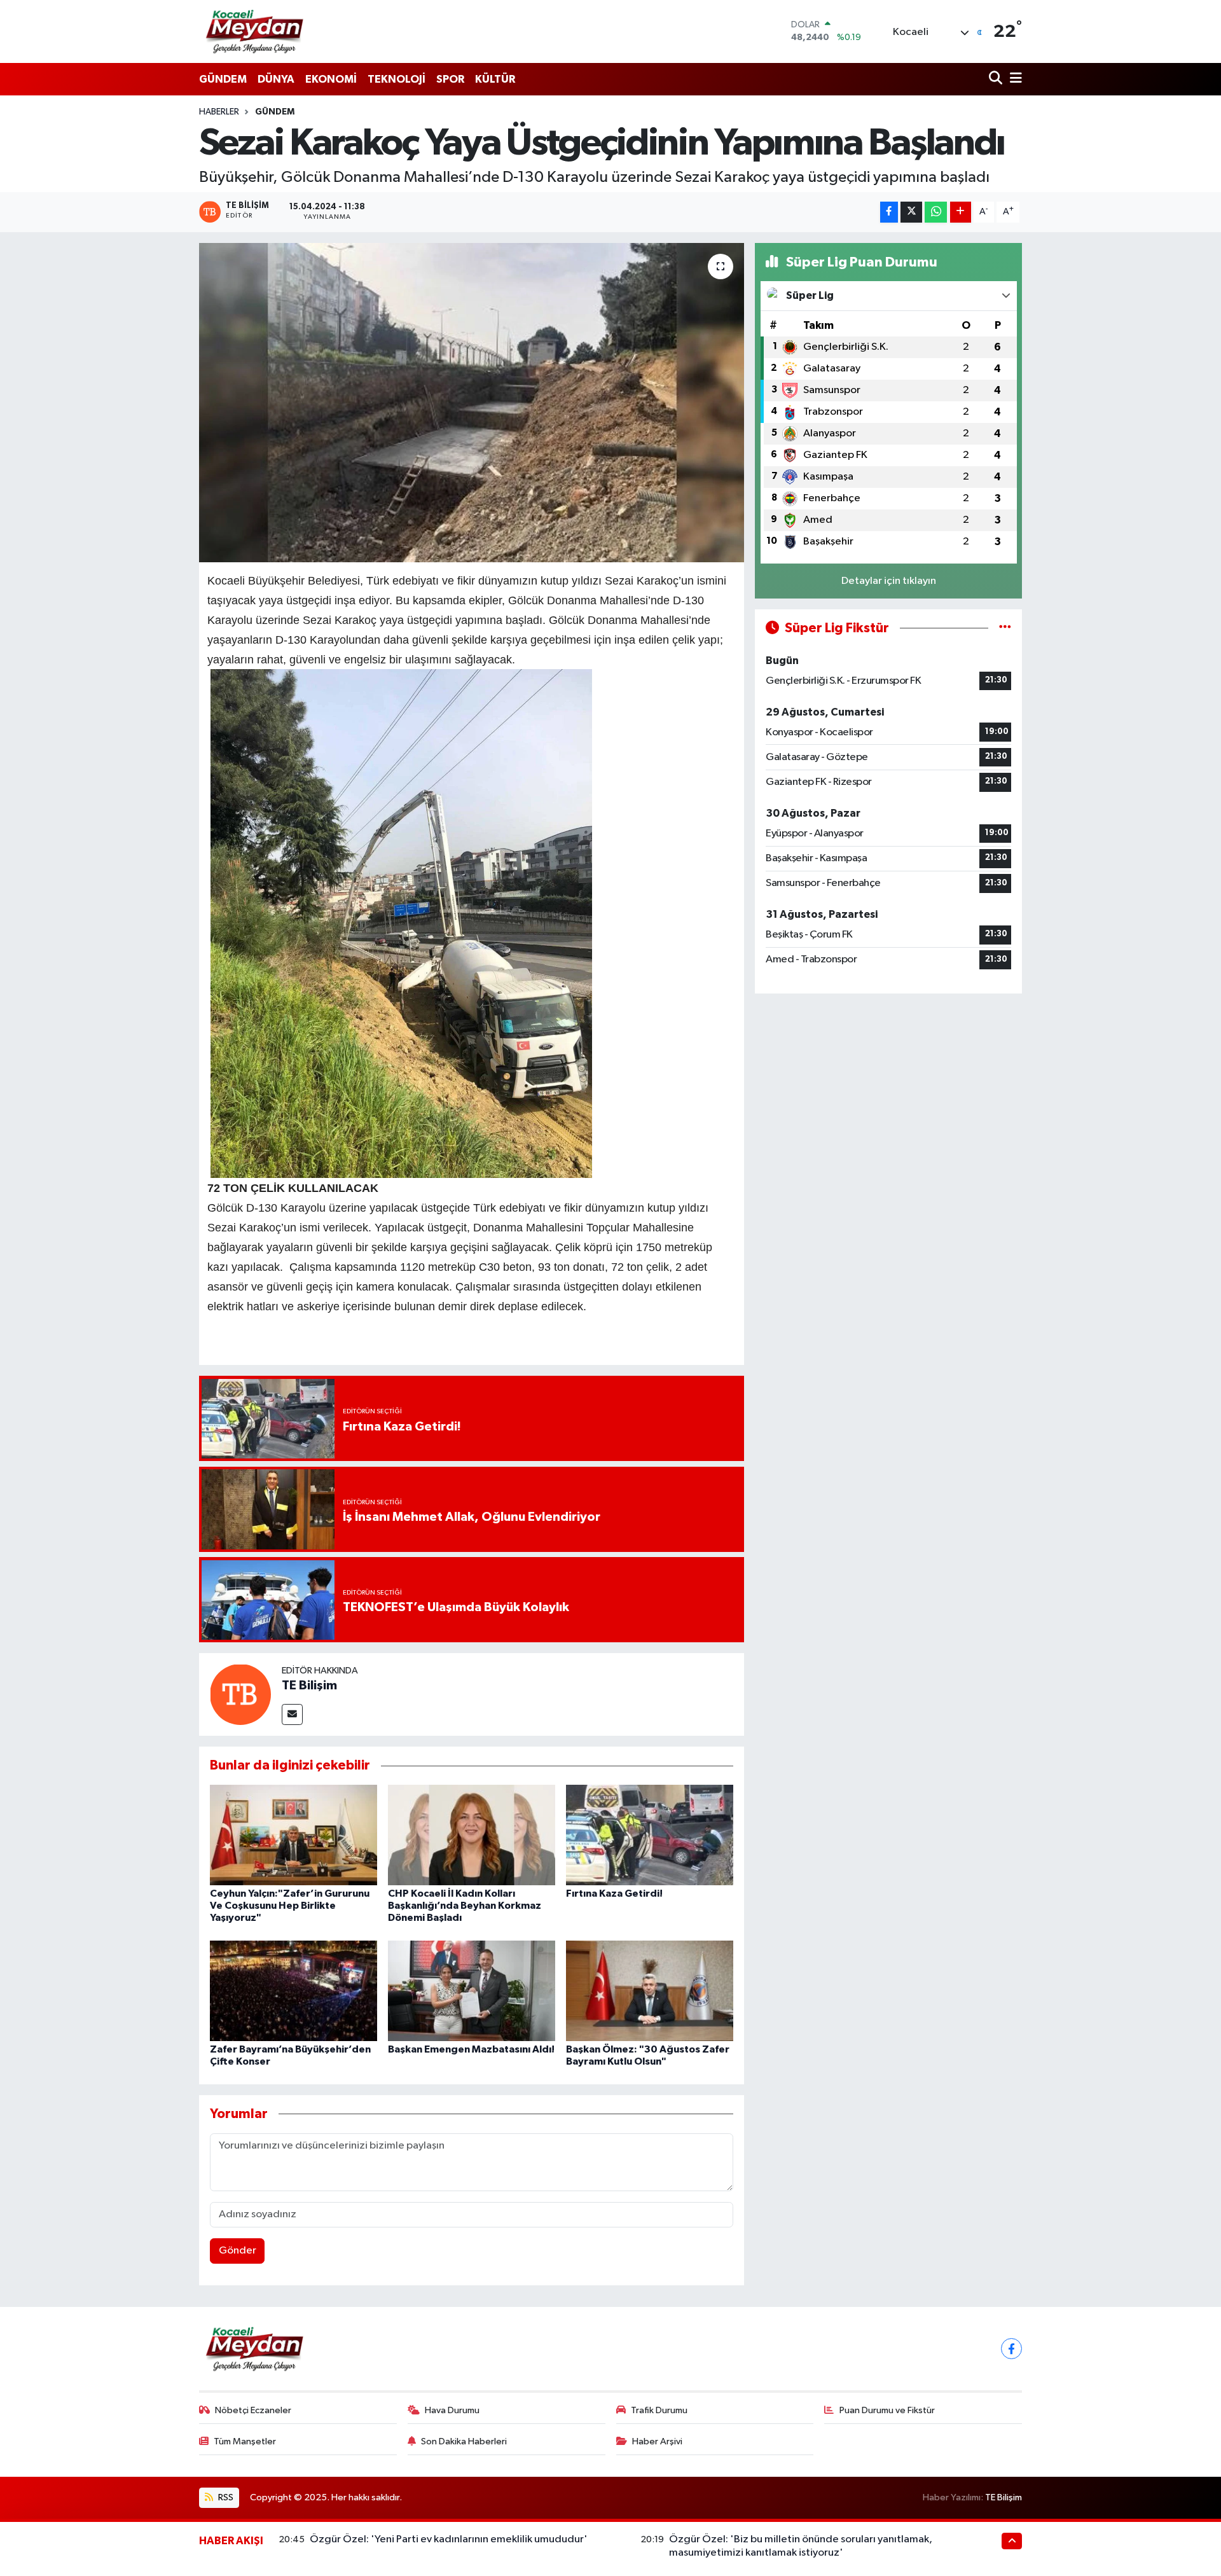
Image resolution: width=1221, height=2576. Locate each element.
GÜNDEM (223, 79)
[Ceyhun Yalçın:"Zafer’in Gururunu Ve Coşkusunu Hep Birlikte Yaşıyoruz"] (293, 1835)
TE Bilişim (309, 1686)
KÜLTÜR (495, 79)
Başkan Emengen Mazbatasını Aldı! (471, 2049)
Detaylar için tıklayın (889, 581)
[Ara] (997, 79)
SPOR (450, 79)
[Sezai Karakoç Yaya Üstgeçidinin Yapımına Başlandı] (472, 403)
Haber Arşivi (657, 2441)
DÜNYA (276, 79)
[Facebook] (1011, 2349)
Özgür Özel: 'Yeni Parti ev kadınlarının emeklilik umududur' (449, 2539)
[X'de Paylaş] (911, 212)
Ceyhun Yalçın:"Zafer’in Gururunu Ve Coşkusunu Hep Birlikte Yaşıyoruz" (290, 1906)
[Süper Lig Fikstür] (1005, 628)
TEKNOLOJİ (397, 79)
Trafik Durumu (659, 2410)
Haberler (219, 112)
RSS (225, 2497)
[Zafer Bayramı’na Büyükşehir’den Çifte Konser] (293, 1991)
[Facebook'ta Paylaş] (889, 212)
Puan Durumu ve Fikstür (887, 2410)
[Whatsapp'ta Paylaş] (936, 212)
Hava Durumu (452, 2410)
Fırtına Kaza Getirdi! (614, 1894)
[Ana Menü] (1014, 79)
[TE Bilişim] (240, 1694)
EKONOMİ (331, 79)
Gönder (238, 2251)
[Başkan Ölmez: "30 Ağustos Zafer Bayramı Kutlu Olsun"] (650, 1991)
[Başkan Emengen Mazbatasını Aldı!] (472, 1991)
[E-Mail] (292, 1714)
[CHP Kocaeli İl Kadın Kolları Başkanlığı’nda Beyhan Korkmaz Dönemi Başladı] (472, 1835)
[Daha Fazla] (961, 212)
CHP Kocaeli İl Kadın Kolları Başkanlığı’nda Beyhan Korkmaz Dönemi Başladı (465, 1906)
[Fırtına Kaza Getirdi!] (650, 1835)
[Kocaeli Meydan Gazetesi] (255, 31)
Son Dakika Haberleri (464, 2441)
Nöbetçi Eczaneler (253, 2410)
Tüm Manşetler (245, 2441)
